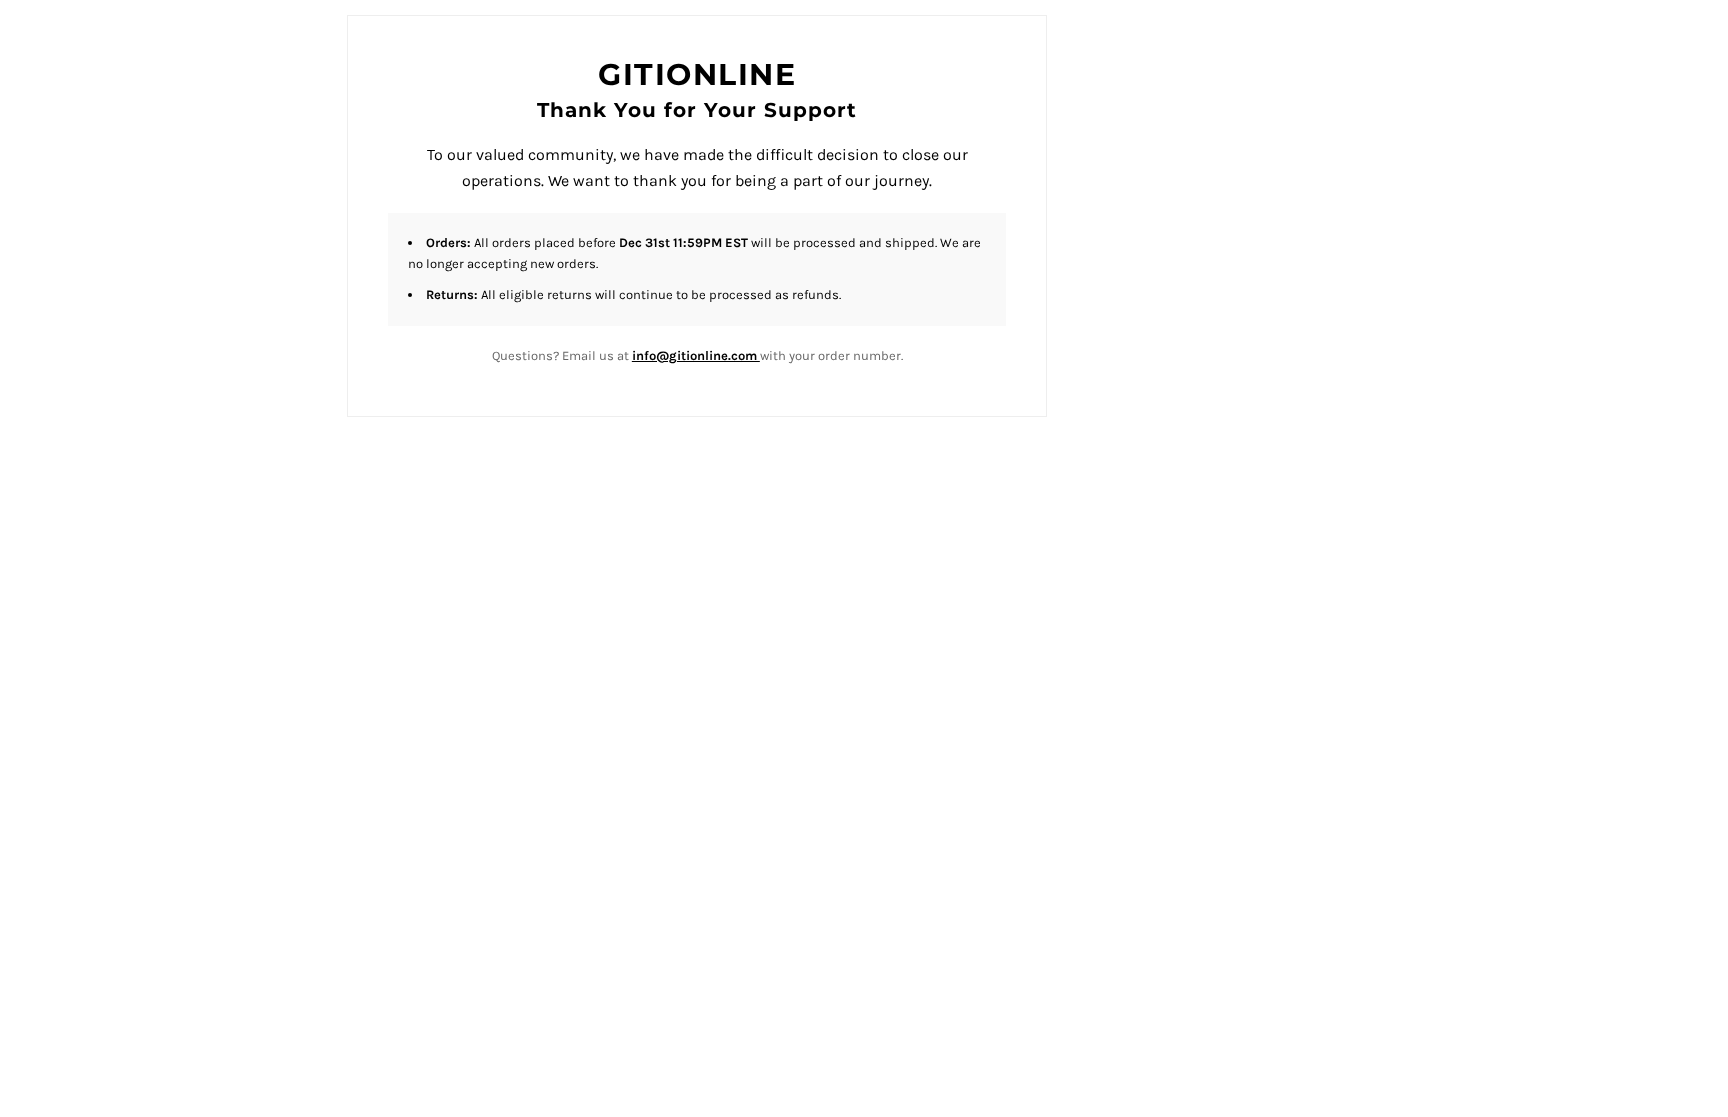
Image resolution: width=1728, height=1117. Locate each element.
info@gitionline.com (696, 355)
